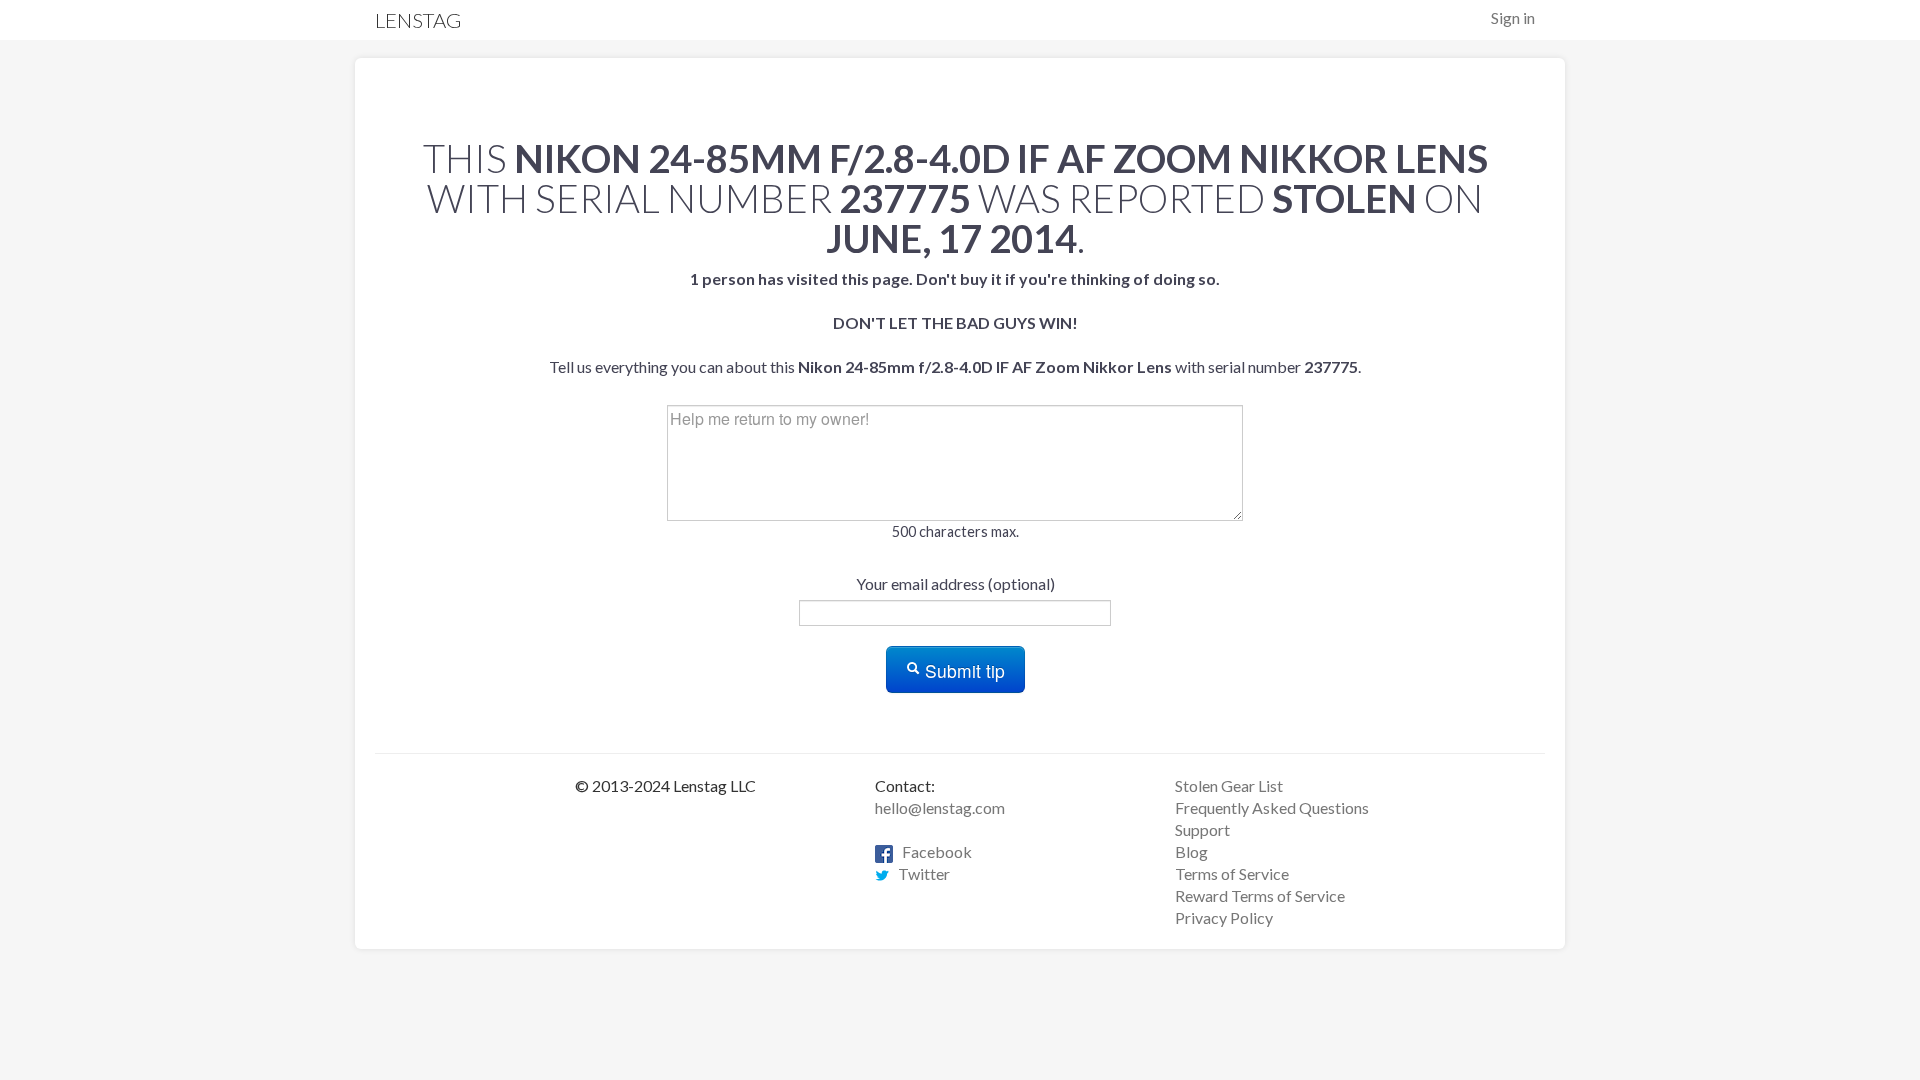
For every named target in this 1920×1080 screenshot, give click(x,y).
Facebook (932, 851)
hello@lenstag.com (940, 807)
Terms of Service (1232, 873)
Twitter (919, 873)
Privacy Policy (1224, 917)
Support (1202, 829)
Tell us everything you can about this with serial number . (955, 322)
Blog (1191, 851)
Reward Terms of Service (1260, 895)
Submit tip (962, 670)
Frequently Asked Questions (1272, 807)
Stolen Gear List (1229, 785)
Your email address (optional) (955, 583)
